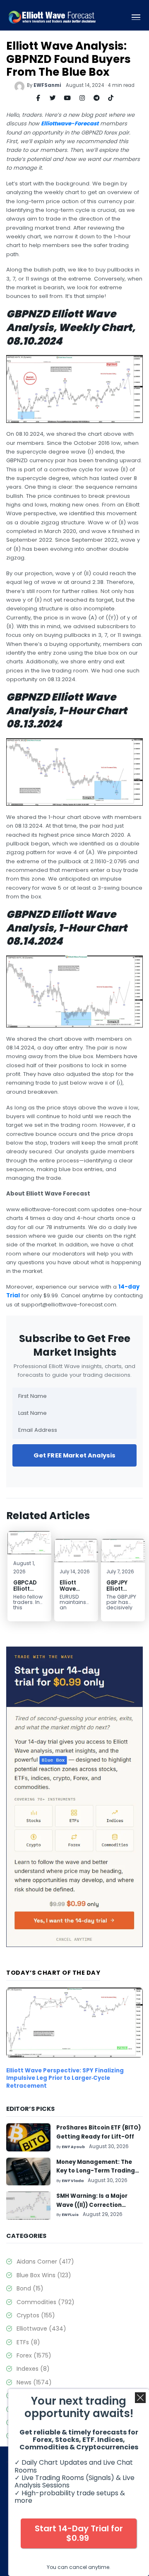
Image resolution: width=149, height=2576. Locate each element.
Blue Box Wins (44, 2275)
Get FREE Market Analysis (75, 1455)
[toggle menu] (136, 17)
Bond (30, 2288)
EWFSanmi (47, 85)
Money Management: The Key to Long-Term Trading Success (96, 2171)
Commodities (46, 2302)
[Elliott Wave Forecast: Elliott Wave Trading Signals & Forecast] (52, 17)
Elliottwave (41, 2329)
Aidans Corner (45, 2262)
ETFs (28, 2342)
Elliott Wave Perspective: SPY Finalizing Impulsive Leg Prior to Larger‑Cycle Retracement (65, 2078)
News (34, 2382)
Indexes (33, 2369)
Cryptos (36, 2315)
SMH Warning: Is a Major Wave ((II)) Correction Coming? (92, 2205)
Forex (34, 2355)
